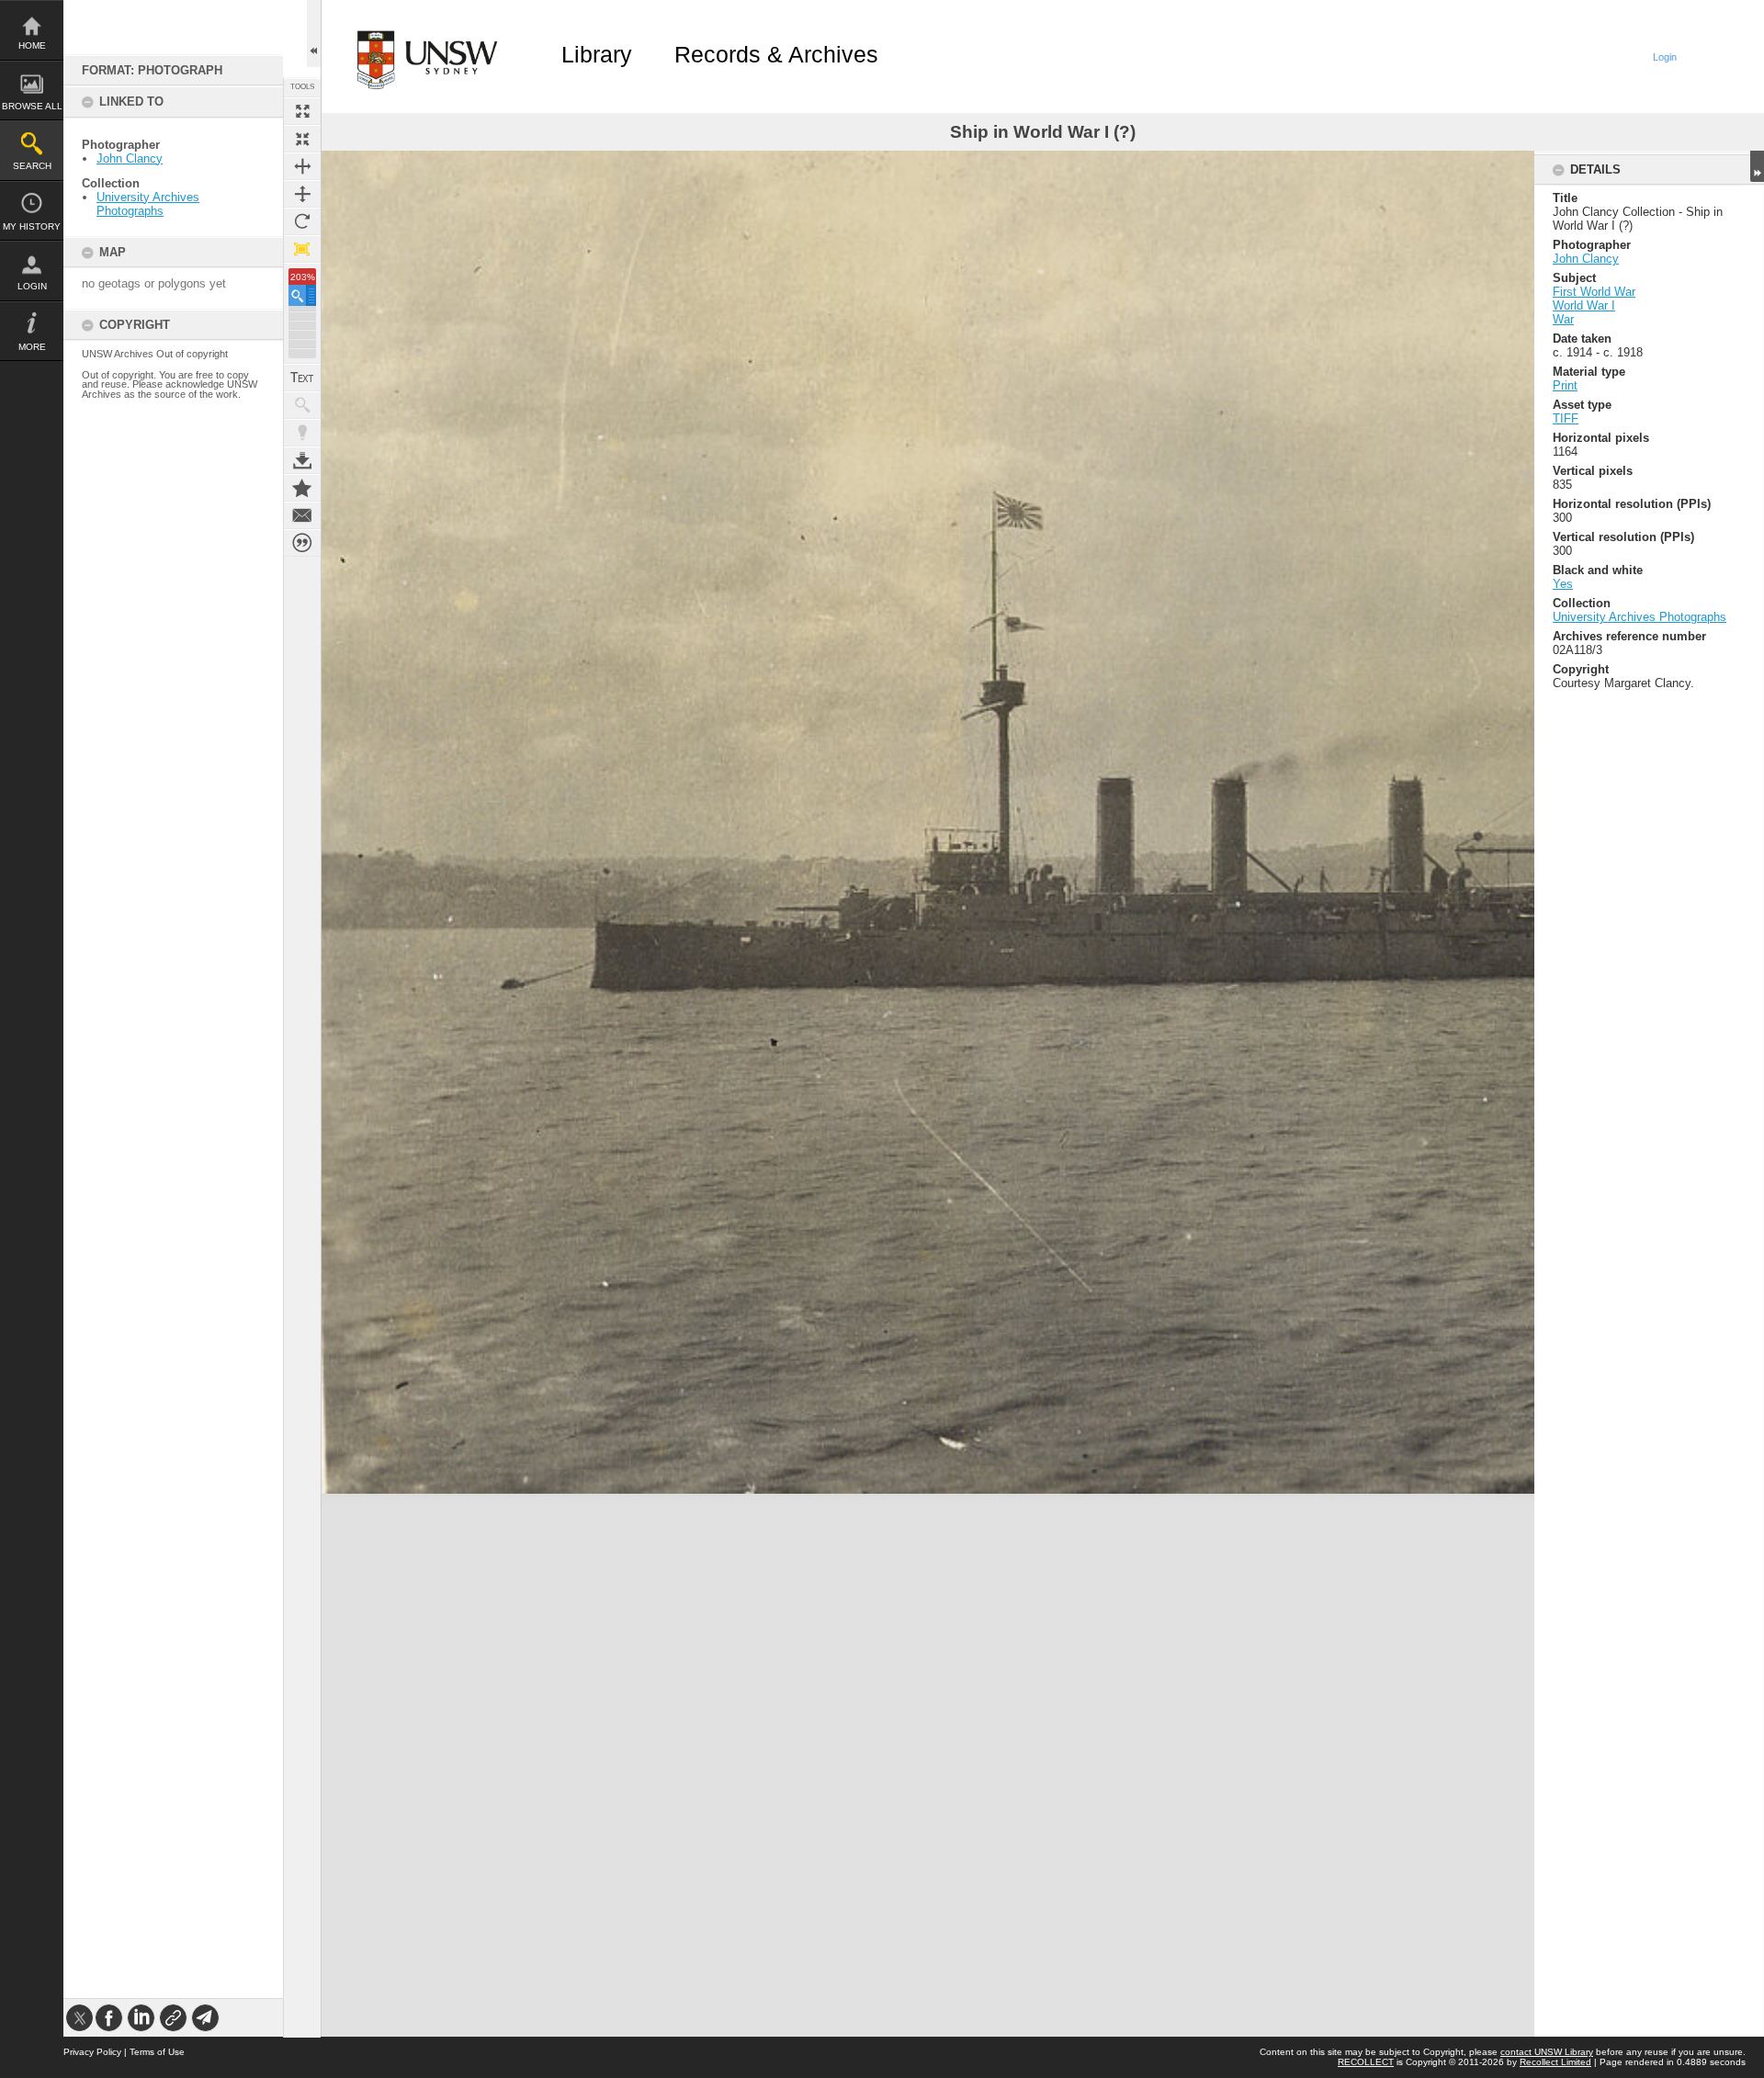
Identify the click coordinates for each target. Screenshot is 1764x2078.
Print (1565, 385)
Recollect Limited (1555, 2062)
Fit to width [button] (302, 166)
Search (32, 166)
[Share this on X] (79, 2018)
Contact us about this (302, 515)
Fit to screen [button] (302, 139)
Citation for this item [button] (302, 543)
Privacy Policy (92, 2052)
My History (32, 226)
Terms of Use (157, 2052)
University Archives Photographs (148, 204)
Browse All (32, 106)
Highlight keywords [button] (302, 433)
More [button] (32, 347)
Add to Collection (302, 488)
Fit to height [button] (302, 194)
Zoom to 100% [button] (302, 249)
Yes (1563, 584)
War (1563, 319)
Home (32, 45)
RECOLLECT (1366, 2062)
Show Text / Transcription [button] (302, 378)
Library (597, 54)
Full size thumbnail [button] (302, 111)
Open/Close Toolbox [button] (314, 34)
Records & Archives (776, 54)
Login (32, 286)
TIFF (1566, 418)
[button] (302, 295)
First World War (1594, 292)
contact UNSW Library (1547, 2052)
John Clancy (130, 158)
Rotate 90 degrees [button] (302, 221)
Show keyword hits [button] (302, 405)
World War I (1584, 305)
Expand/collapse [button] (1757, 166)
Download (302, 460)
